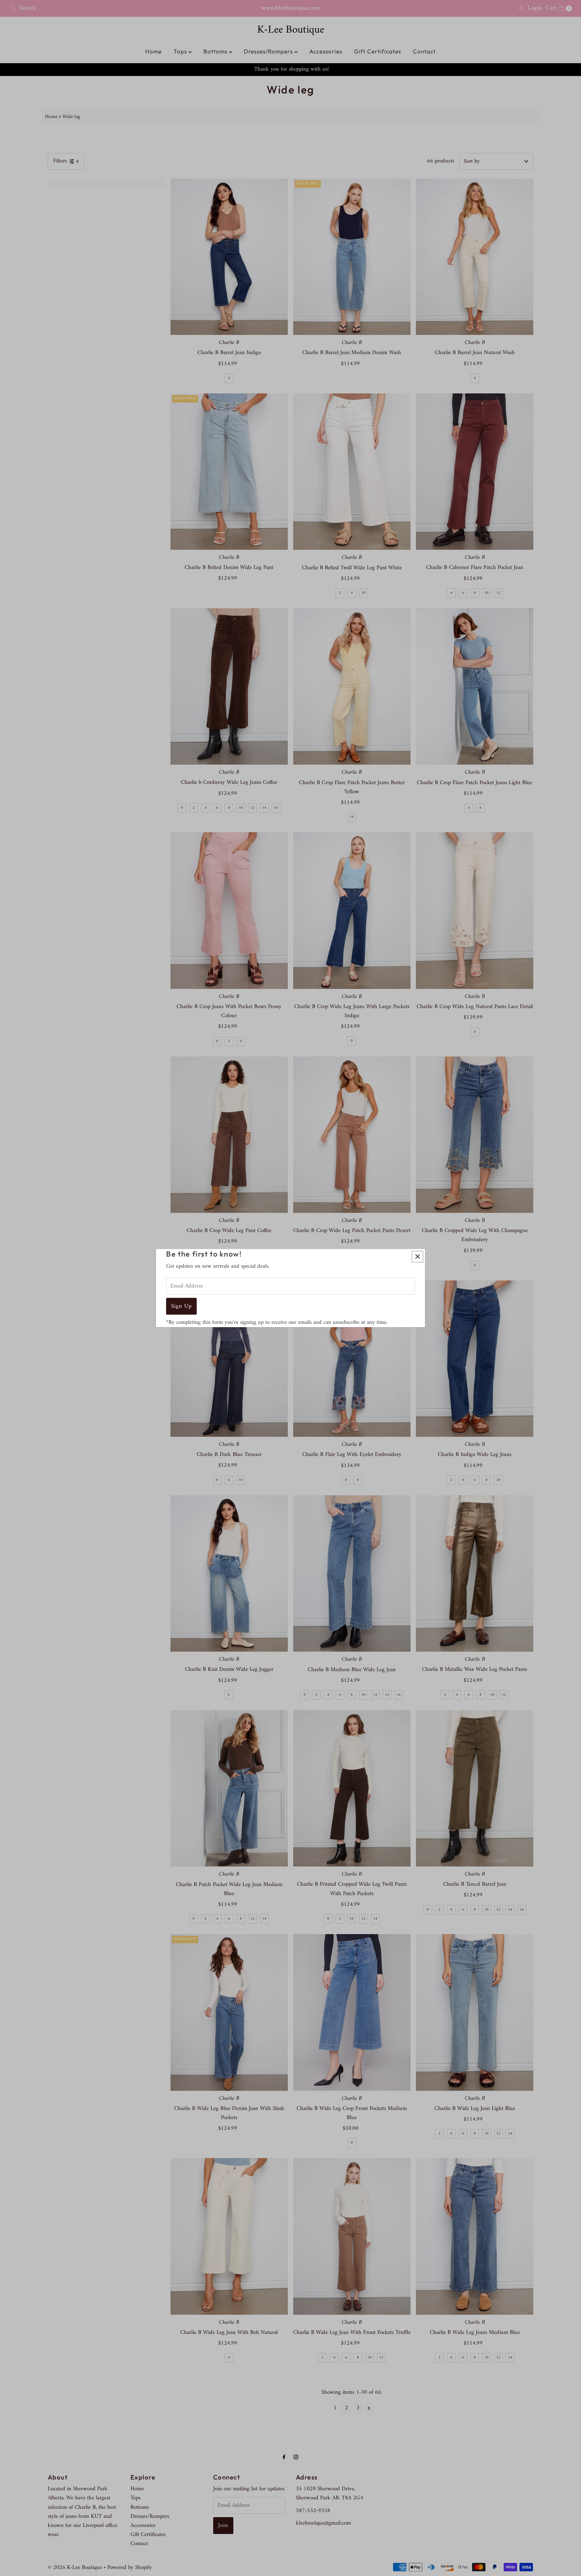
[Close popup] (417, 1256)
